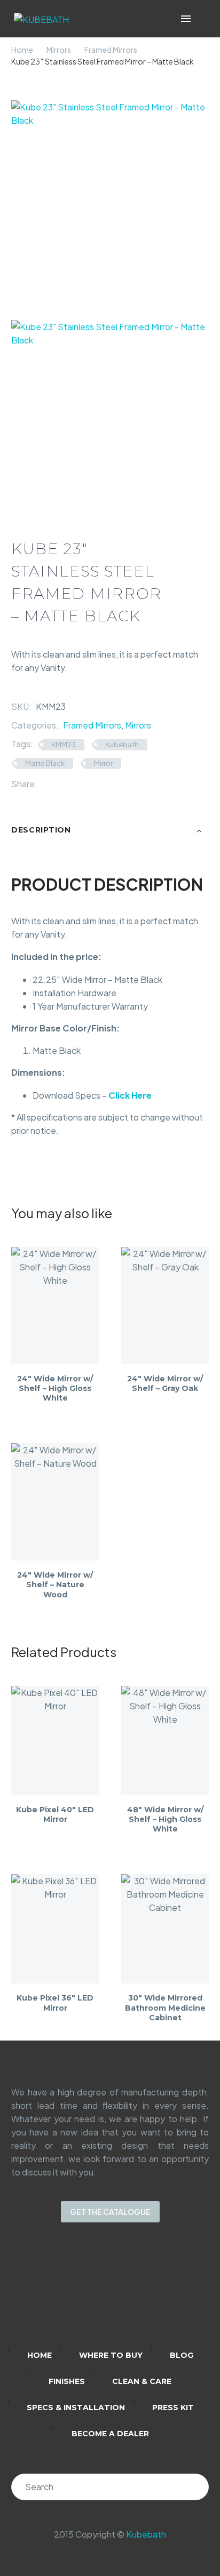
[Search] (195, 2487)
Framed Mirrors (111, 50)
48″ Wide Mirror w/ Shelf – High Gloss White (165, 1819)
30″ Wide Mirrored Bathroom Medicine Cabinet (165, 2007)
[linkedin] (68, 2293)
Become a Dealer (110, 2434)
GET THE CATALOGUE (110, 2212)
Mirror (103, 763)
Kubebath (122, 745)
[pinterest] (152, 2293)
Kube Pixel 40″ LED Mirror (55, 1814)
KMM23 (64, 745)
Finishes (67, 2381)
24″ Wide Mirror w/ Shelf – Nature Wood (55, 1585)
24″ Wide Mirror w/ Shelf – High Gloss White (55, 1388)
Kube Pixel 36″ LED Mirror (55, 2003)
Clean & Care (142, 2381)
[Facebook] (45, 784)
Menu (186, 19)
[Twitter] (61, 784)
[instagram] (96, 2293)
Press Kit (173, 2407)
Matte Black (45, 763)
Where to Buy (111, 2355)
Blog (182, 2355)
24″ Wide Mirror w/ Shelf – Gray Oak (165, 1383)
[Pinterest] (77, 784)
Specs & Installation (76, 2407)
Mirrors (59, 50)
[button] (201, 19)
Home (22, 50)
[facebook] (124, 2293)
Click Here (130, 1095)
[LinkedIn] (93, 784)
